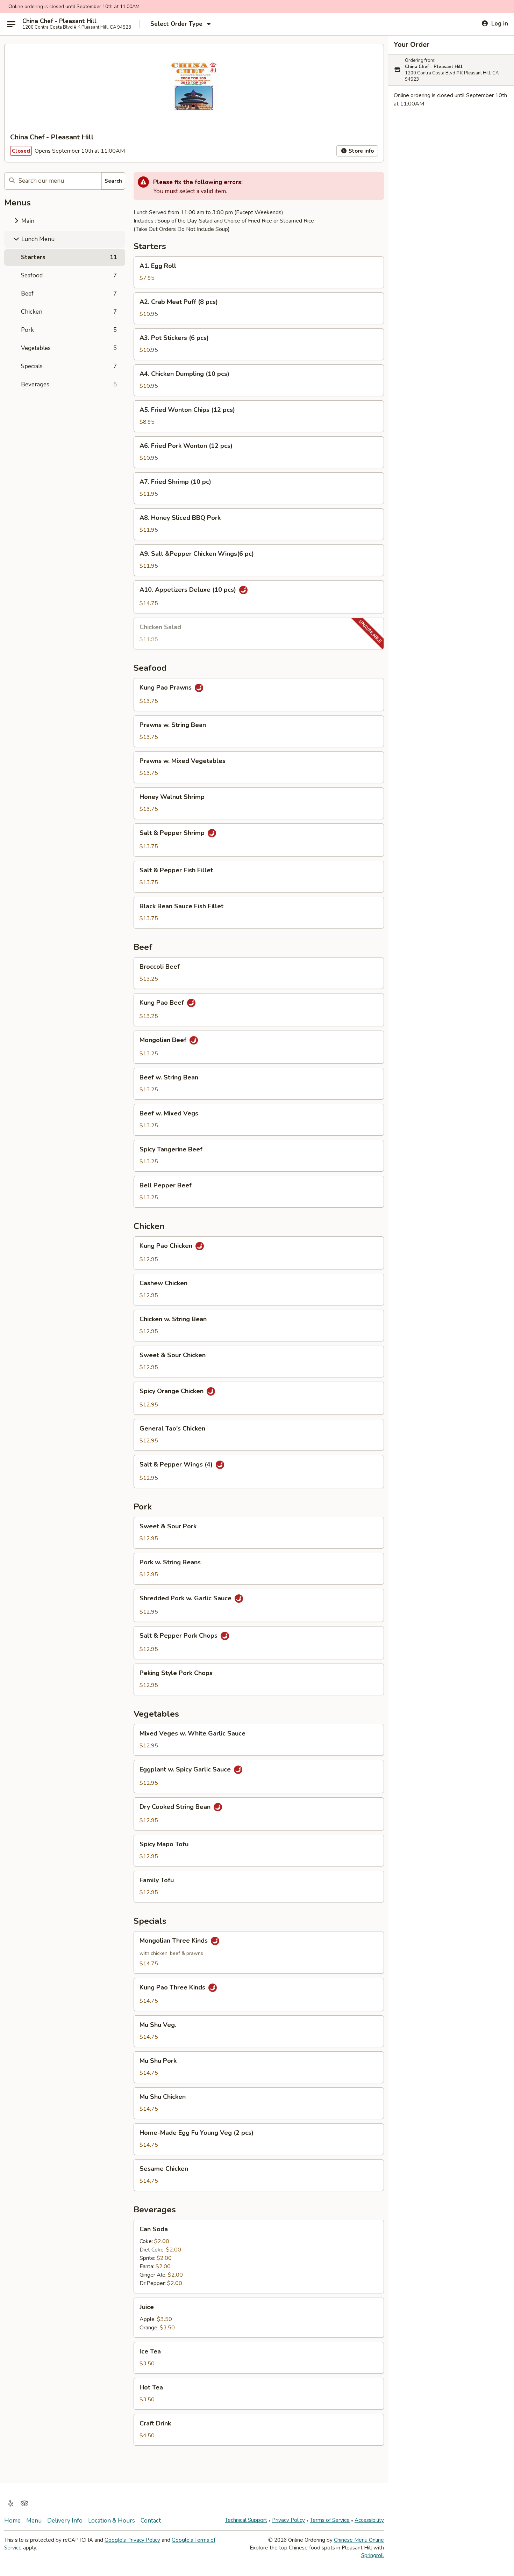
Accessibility (369, 2520)
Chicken (69, 312)
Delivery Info (65, 2521)
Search (113, 181)
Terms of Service (330, 2520)
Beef (69, 294)
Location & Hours (112, 2521)
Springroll (373, 2555)
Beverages (69, 384)
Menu (34, 2521)
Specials (69, 366)
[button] (259, 272)
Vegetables (69, 348)
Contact (151, 2521)
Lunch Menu (37, 239)
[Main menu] (11, 24)
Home (12, 2521)
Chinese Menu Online (359, 2540)
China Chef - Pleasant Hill (59, 21)
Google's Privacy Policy (132, 2540)
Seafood (69, 275)
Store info (360, 151)
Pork (69, 330)
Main (27, 221)
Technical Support (246, 2520)
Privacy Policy (288, 2520)
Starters (69, 257)
